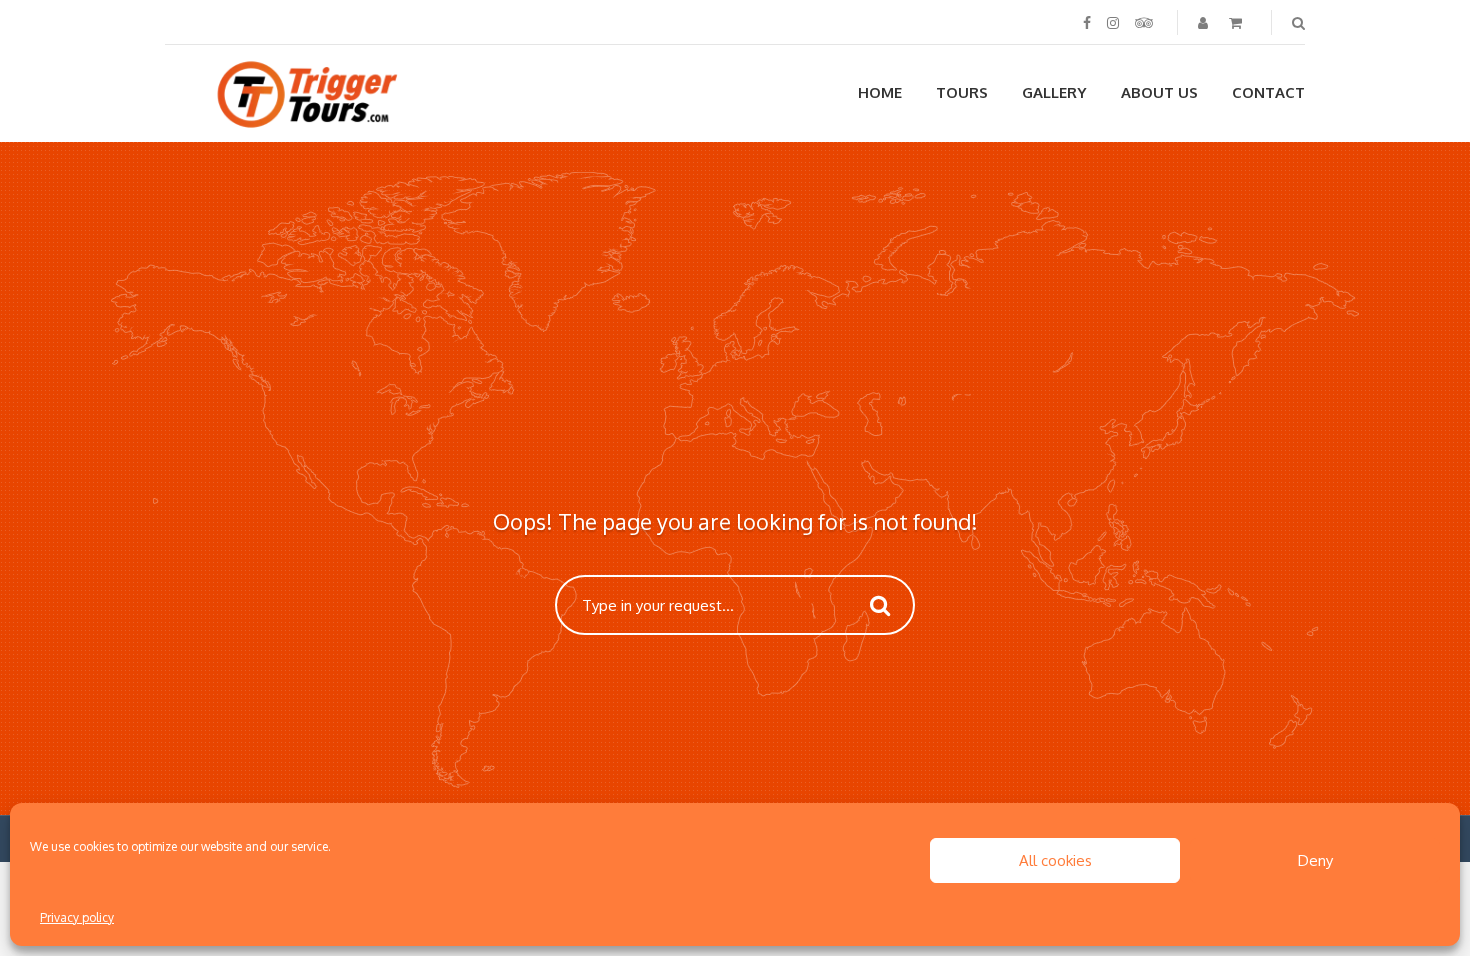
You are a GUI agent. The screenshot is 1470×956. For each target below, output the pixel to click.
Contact (1268, 92)
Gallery (1054, 92)
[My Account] (1205, 22)
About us (1159, 92)
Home (880, 92)
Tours (962, 92)
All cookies (1055, 860)
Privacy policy (77, 917)
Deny (1315, 860)
